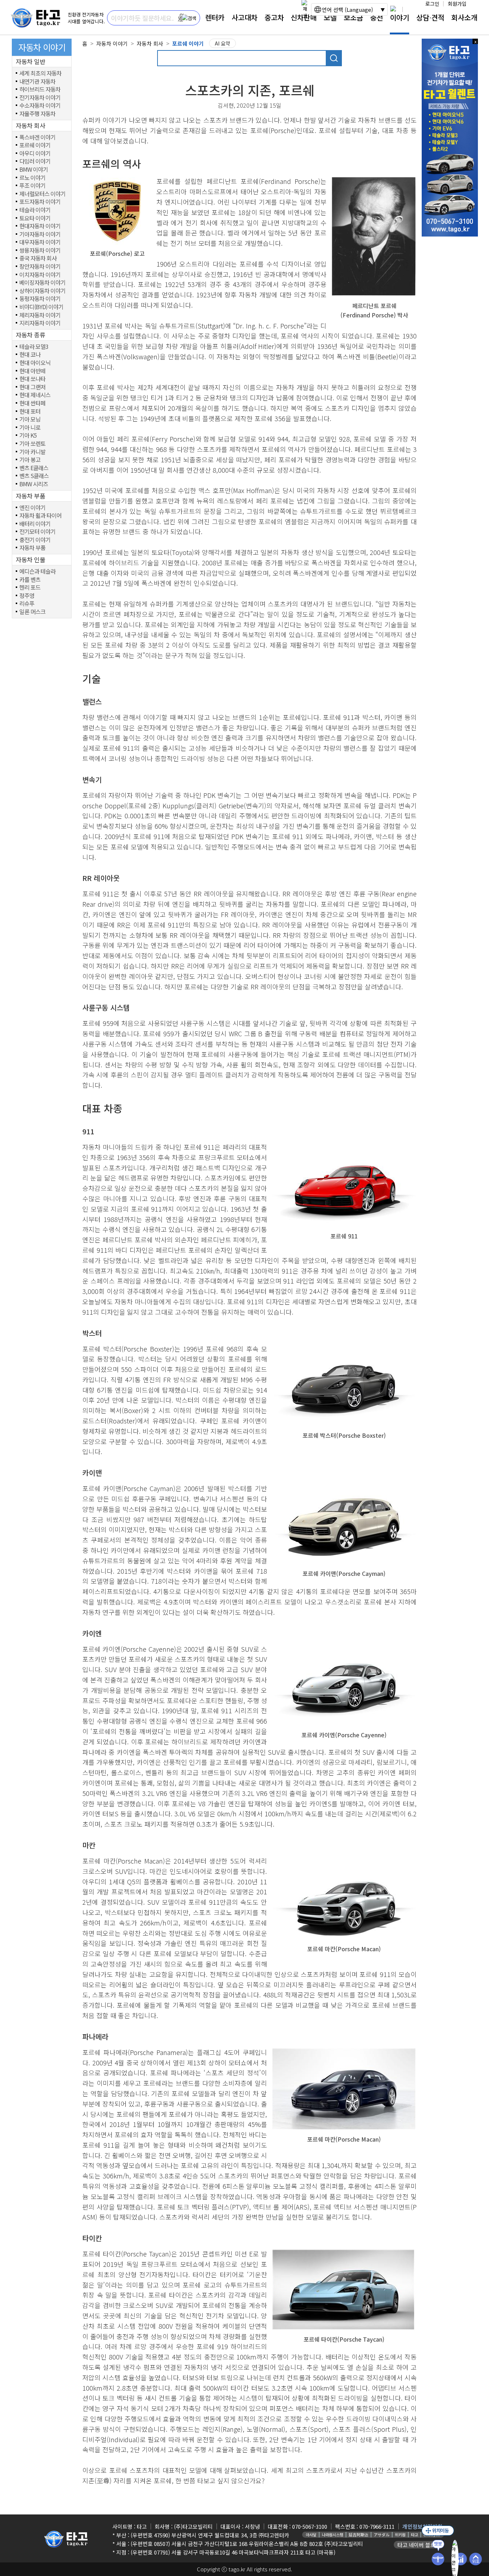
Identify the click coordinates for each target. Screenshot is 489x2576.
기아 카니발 (32, 452)
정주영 (27, 596)
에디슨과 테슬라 (37, 571)
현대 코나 (30, 355)
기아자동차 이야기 (40, 234)
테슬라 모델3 (34, 347)
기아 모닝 (30, 419)
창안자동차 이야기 (40, 267)
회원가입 (457, 4)
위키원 (400, 2534)
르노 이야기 (32, 178)
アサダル (382, 2534)
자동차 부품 (32, 548)
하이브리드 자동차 (40, 89)
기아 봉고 (30, 460)
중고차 (274, 17)
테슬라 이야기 (35, 210)
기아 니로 (30, 428)
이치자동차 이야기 (40, 275)
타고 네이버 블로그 (419, 2545)
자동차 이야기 (112, 43)
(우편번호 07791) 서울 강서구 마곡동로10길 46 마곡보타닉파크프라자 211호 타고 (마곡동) (233, 2552)
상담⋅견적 (430, 17)
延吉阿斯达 (359, 2534)
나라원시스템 (333, 2534)
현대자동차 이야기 (40, 226)
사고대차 (245, 17)
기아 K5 (28, 435)
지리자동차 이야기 (40, 323)
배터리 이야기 (35, 524)
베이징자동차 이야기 (42, 283)
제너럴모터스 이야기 (42, 194)
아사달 (311, 2534)
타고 (415, 2534)
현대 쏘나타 (32, 379)
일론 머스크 (32, 612)
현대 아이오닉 (35, 363)
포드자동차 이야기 (40, 202)
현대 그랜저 (32, 387)
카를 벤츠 (30, 580)
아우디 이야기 (35, 154)
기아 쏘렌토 (32, 444)
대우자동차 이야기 (40, 242)
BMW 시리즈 (34, 484)
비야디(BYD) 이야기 (41, 307)
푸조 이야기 (32, 186)
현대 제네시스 (35, 395)
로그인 (432, 4)
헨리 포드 (30, 588)
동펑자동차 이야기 (40, 299)
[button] (181, 18)
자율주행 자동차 (37, 114)
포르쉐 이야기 (35, 145)
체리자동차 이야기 (40, 315)
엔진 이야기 (32, 508)
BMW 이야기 (34, 170)
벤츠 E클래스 (34, 468)
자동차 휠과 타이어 (40, 516)
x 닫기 (475, 41)
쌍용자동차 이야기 (40, 250)
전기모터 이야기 (37, 532)
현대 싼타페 (32, 403)
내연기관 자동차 (37, 82)
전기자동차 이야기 (40, 98)
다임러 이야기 (35, 161)
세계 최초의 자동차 (40, 73)
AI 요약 (222, 43)
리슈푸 (27, 604)
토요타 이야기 (35, 218)
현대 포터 (30, 412)
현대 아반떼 (32, 371)
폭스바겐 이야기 (37, 137)
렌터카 (215, 17)
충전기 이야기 (35, 540)
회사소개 (464, 17)
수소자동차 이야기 (40, 106)
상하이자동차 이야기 (42, 291)
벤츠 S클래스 (34, 476)
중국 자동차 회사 (38, 258)
